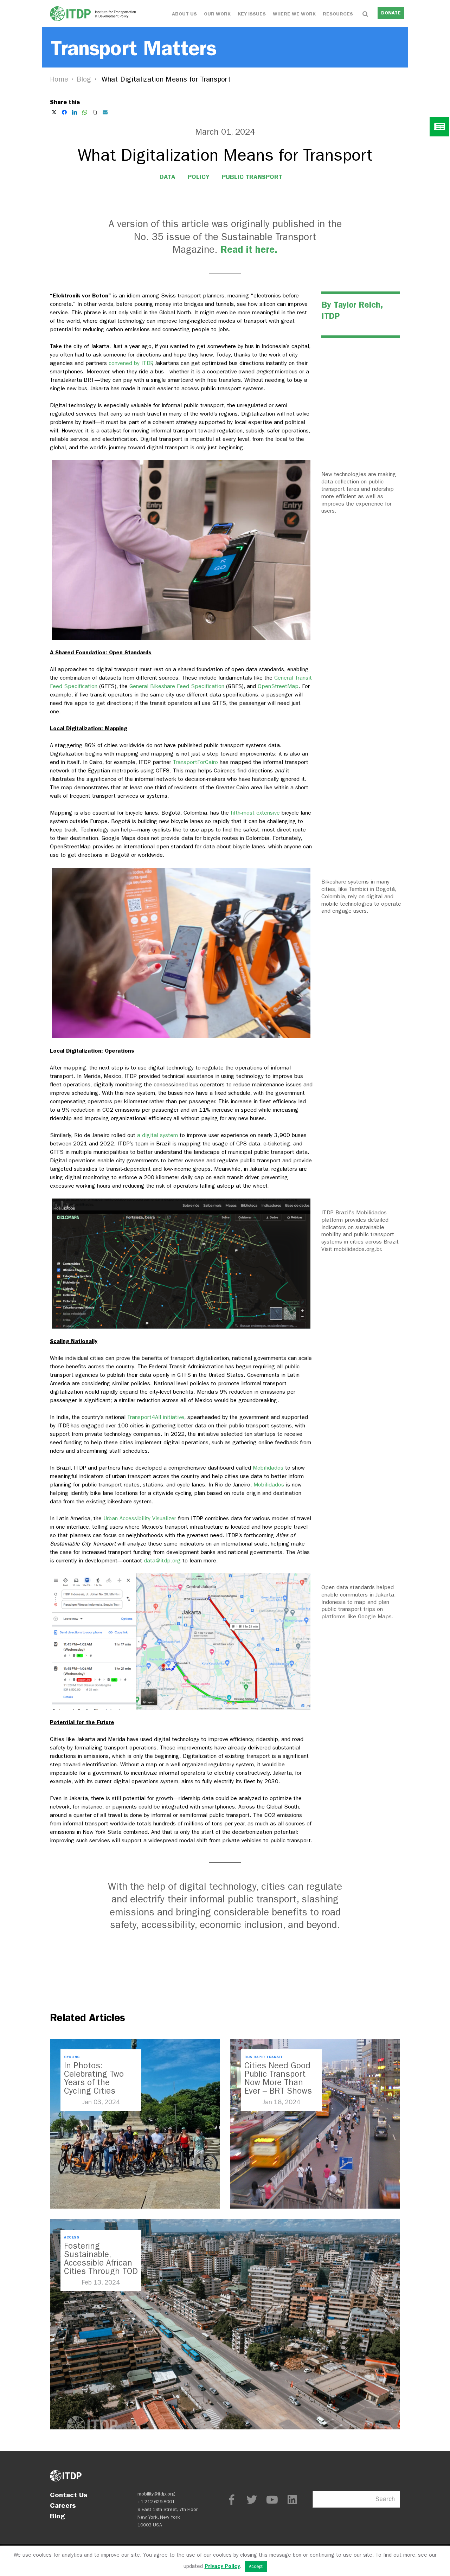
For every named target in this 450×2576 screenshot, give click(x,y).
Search (385, 2499)
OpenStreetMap (278, 686)
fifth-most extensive (255, 813)
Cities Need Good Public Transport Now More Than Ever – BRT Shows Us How (278, 2082)
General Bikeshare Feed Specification (177, 686)
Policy (199, 177)
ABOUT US (184, 14)
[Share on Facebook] (64, 112)
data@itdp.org (162, 1560)
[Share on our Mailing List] (105, 112)
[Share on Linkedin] (75, 112)
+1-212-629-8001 (156, 2502)
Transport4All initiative (156, 1417)
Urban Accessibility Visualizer (141, 1518)
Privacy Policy (222, 2566)
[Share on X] (54, 112)
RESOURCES (338, 14)
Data (168, 177)
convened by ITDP (130, 363)
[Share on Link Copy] (95, 112)
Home (59, 79)
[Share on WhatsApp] (85, 112)
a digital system (157, 1135)
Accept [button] (256, 2566)
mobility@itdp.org (156, 2494)
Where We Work (294, 14)
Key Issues (252, 14)
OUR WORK (217, 14)
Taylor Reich (357, 305)
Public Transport (252, 177)
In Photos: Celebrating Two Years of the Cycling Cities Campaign (94, 2082)
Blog (84, 79)
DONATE (391, 13)
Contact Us (69, 2495)
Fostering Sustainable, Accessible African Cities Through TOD (101, 2259)
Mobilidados (268, 1468)
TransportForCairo (195, 762)
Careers (63, 2505)
